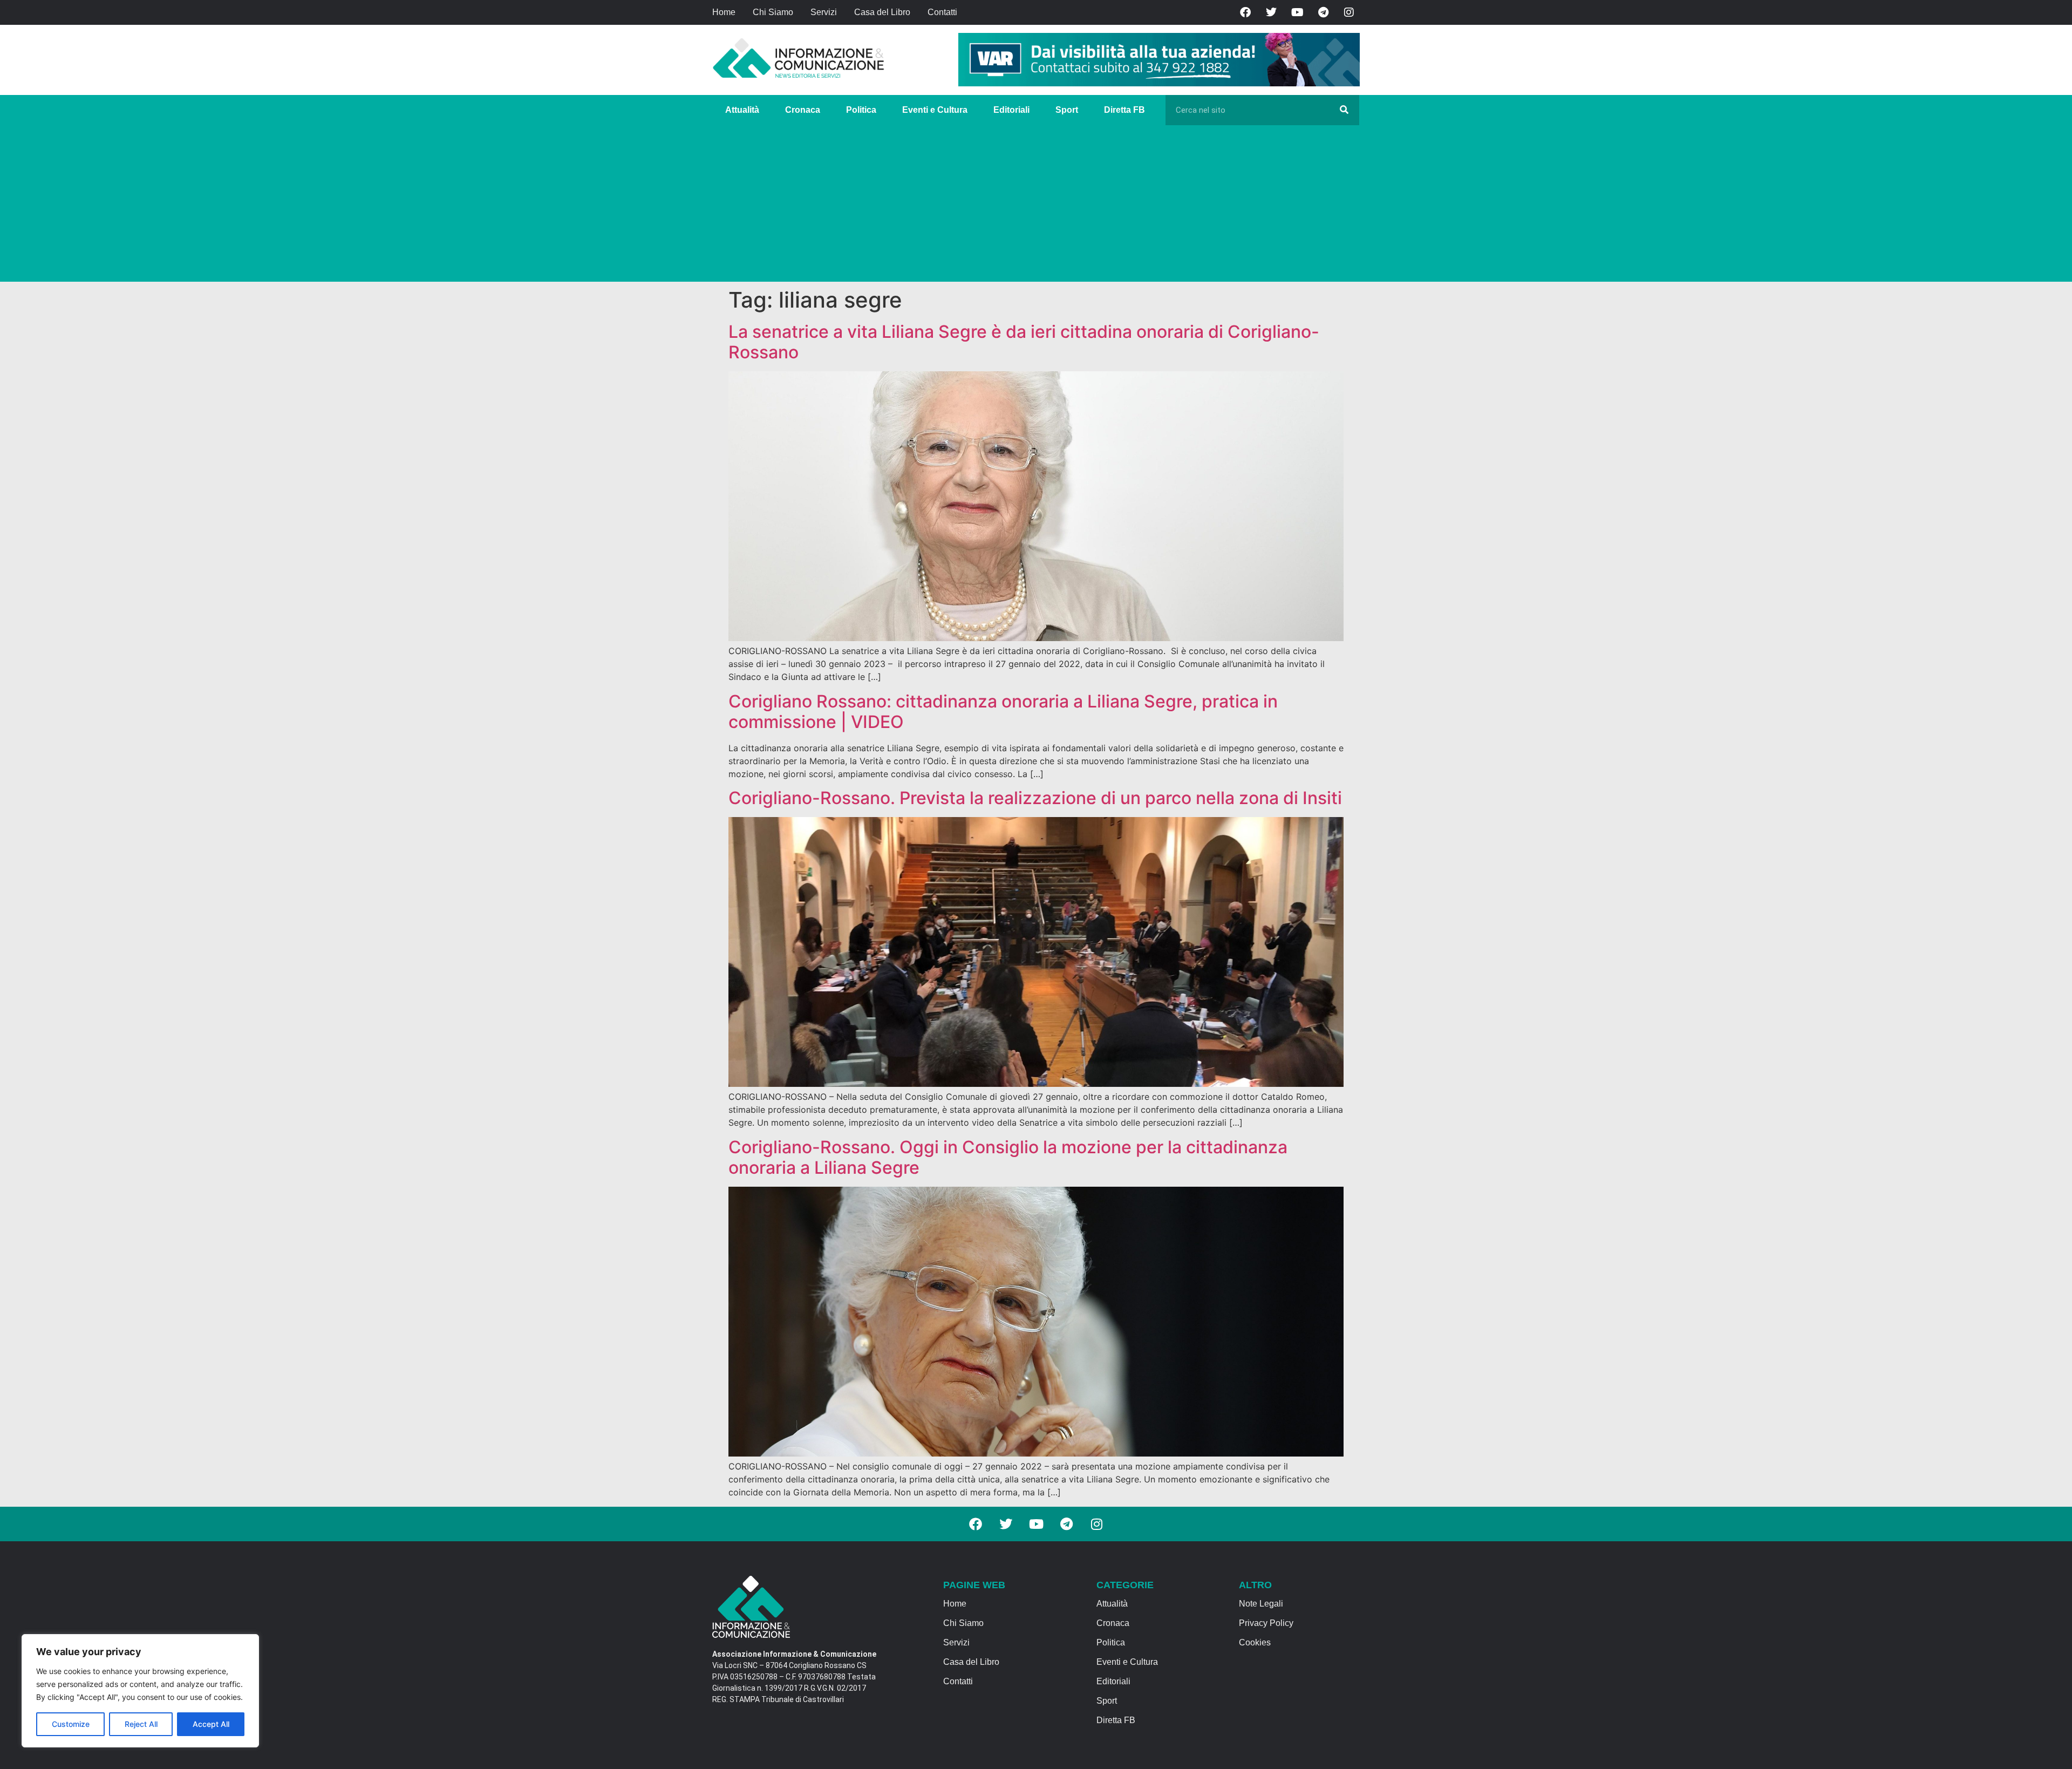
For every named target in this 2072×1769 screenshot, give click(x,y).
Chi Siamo (773, 12)
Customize (71, 1724)
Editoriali (1011, 110)
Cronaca (803, 110)
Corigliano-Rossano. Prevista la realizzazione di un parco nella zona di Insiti (1035, 798)
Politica (861, 110)
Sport (1067, 110)
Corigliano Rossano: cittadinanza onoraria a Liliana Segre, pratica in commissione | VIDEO (1003, 712)
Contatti (942, 12)
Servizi (824, 12)
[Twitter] (1271, 12)
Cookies (1255, 1642)
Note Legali (1261, 1604)
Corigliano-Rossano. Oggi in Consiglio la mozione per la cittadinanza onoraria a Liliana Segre (1008, 1157)
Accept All (211, 1724)
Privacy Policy (1266, 1623)
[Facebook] (1245, 12)
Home (724, 12)
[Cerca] (1344, 110)
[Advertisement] (1036, 206)
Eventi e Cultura (935, 110)
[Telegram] (1323, 12)
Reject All (141, 1724)
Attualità (742, 110)
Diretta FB (1124, 110)
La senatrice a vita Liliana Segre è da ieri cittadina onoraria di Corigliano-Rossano (1024, 342)
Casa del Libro (882, 12)
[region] (140, 1691)
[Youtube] (1297, 12)
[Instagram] (1349, 12)
